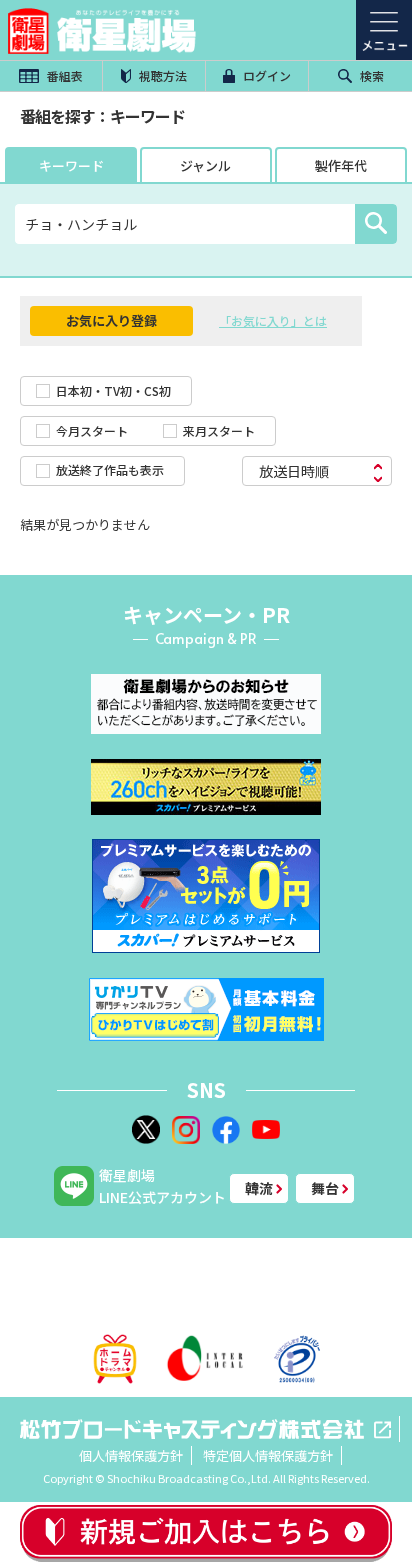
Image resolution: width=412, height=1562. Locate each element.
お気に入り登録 (111, 320)
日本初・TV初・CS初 (113, 390)
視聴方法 (161, 75)
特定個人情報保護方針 (268, 1455)
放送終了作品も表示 (110, 469)
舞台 (325, 1188)
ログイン (265, 75)
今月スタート (92, 430)
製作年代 (341, 165)
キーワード (71, 165)
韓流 (259, 1188)
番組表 (63, 75)
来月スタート (219, 430)
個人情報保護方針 (131, 1455)
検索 (370, 75)
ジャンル (205, 165)
